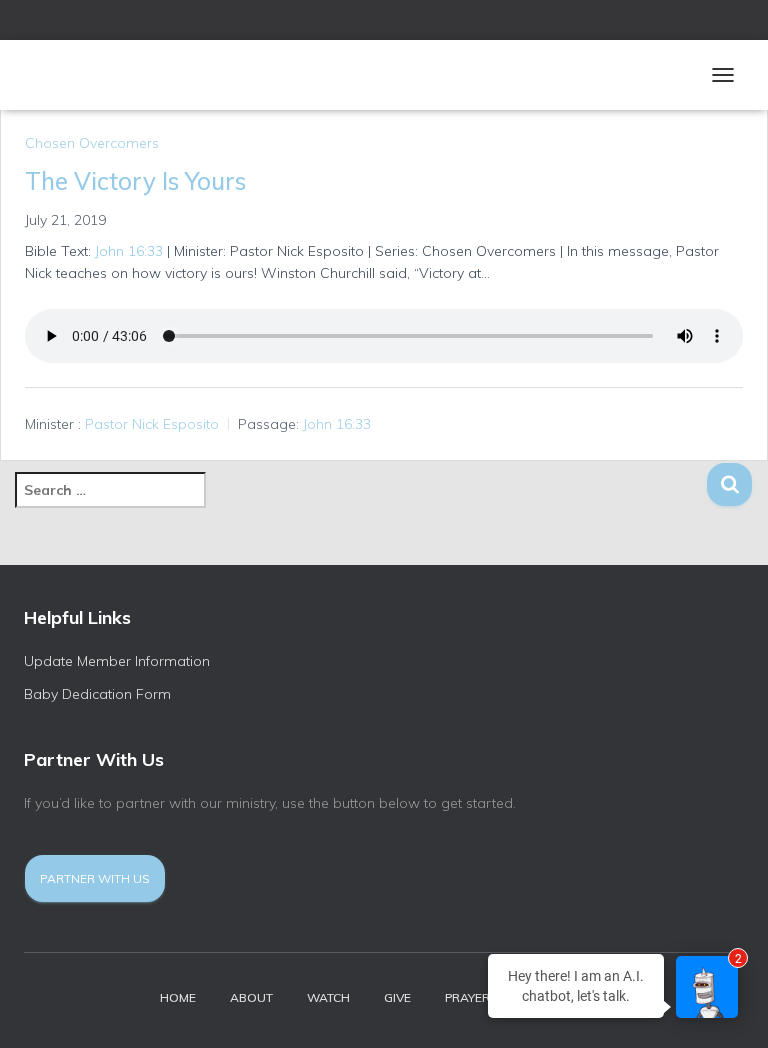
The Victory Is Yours (135, 181)
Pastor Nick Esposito (152, 424)
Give (397, 997)
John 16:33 (129, 251)
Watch (328, 997)
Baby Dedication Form (97, 694)
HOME (178, 997)
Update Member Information (117, 661)
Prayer (467, 997)
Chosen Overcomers (92, 143)
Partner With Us (95, 878)
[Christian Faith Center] (81, 75)
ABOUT (251, 997)
